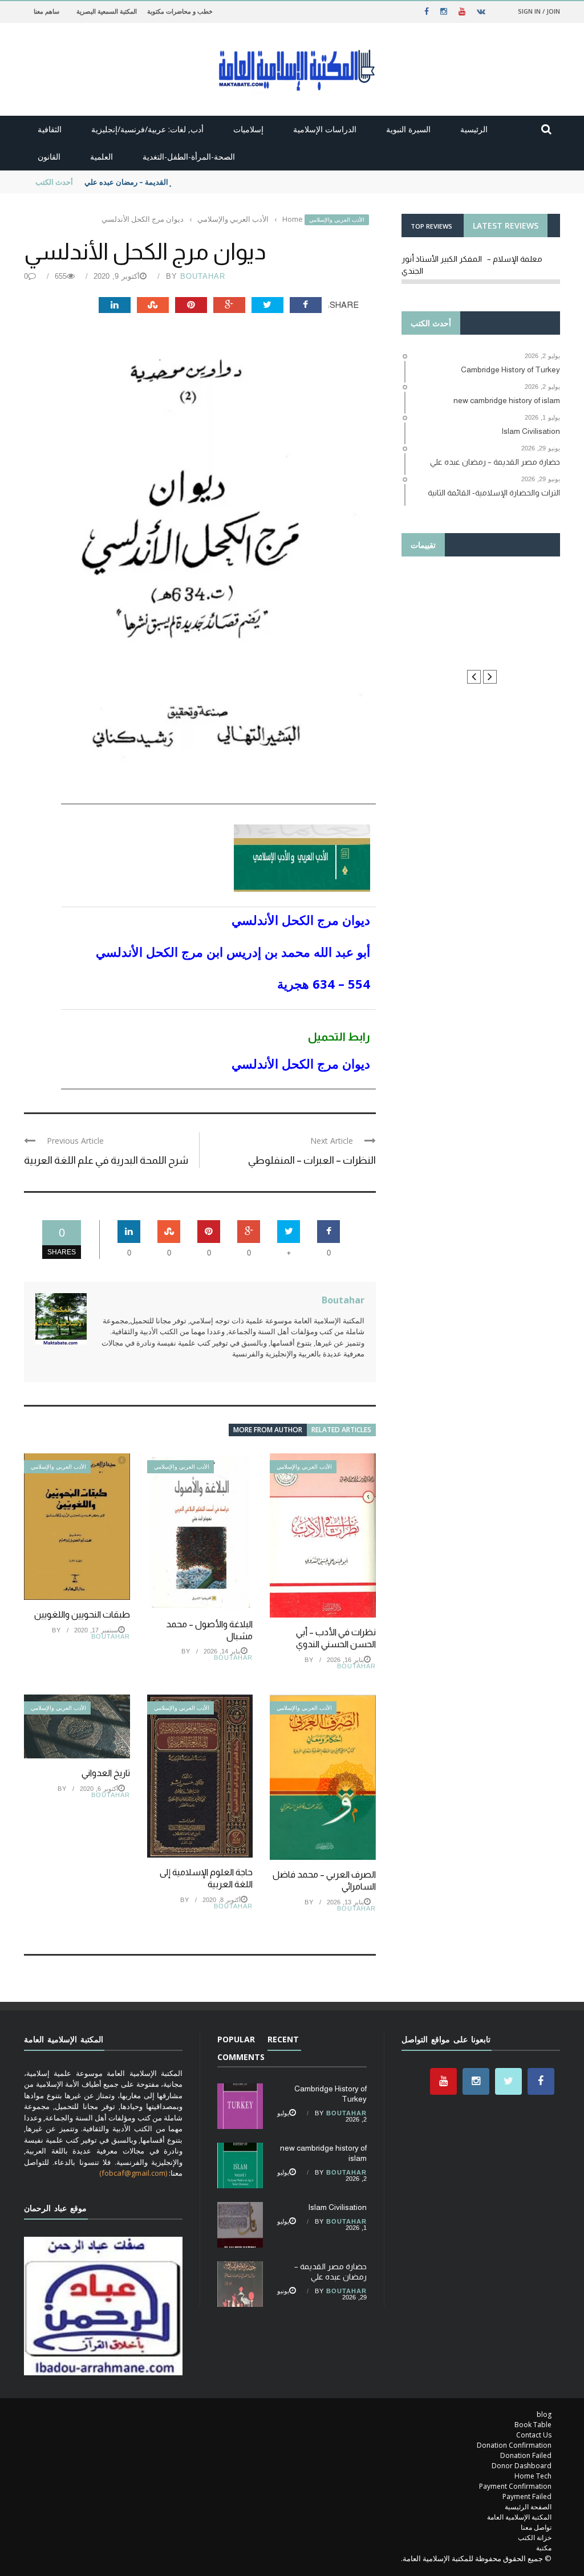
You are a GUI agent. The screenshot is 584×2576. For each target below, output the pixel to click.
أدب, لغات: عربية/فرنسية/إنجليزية (147, 129)
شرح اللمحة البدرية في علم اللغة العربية (106, 1160)
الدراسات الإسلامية (325, 129)
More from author (268, 1430)
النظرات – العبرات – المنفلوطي (312, 1160)
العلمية (102, 157)
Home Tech (533, 2476)
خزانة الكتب (535, 2538)
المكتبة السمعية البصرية (107, 11)
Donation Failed (526, 2455)
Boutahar (203, 276)
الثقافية (50, 129)
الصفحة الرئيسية (528, 2507)
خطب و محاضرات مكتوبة (180, 11)
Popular (236, 2039)
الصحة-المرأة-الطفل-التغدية (189, 157)
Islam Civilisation (337, 2207)
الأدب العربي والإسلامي (337, 220)
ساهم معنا (46, 11)
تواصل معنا (536, 2527)
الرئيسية (474, 129)
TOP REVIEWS (431, 226)
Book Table (533, 2425)
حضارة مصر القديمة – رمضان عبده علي (145, 182)
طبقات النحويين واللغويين (82, 1614)
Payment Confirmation (515, 2486)
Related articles (341, 1430)
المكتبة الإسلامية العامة (519, 2517)
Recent (283, 2039)
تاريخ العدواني (106, 1773)
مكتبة (544, 2548)
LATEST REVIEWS (506, 225)
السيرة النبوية (408, 129)
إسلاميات (248, 129)
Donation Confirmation (514, 2445)
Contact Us (534, 2435)
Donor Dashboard (522, 2466)
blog (544, 2414)
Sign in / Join (539, 11)
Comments (241, 2057)
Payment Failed (527, 2496)
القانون (49, 157)
